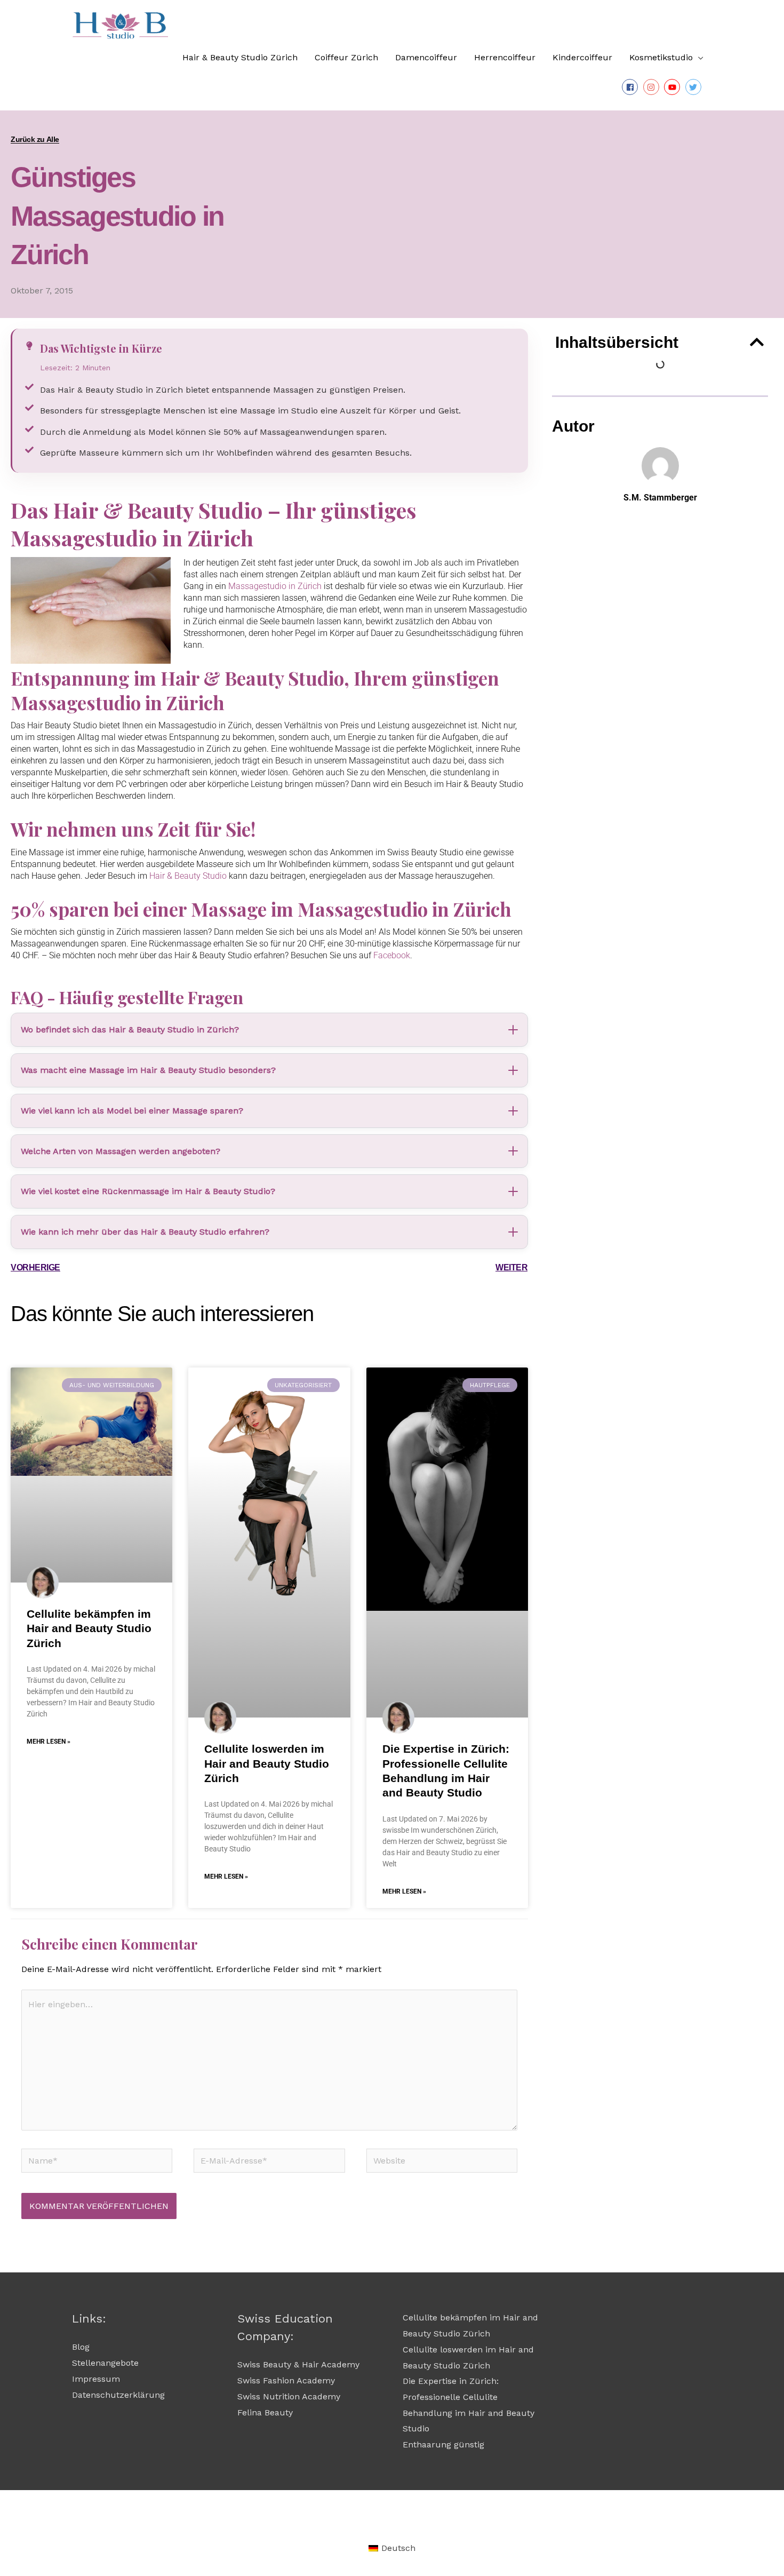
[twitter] (695, 87)
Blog (81, 2347)
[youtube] (673, 87)
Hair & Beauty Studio (188, 876)
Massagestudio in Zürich (275, 586)
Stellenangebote (105, 2363)
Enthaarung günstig (443, 2444)
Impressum (96, 2379)
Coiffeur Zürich (346, 57)
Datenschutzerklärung (118, 2395)
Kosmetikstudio (661, 57)
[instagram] (653, 87)
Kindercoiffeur (582, 57)
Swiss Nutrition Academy (289, 2396)
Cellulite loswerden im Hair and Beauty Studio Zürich (267, 1763)
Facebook (392, 955)
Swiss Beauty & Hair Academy (298, 2364)
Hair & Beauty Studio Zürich (240, 57)
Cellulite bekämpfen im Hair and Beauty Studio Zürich (89, 1628)
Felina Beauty (265, 2412)
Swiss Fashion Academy (286, 2380)
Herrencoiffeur (505, 57)
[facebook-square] (631, 87)
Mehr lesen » (49, 1742)
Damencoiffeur (426, 57)
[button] (757, 342)
